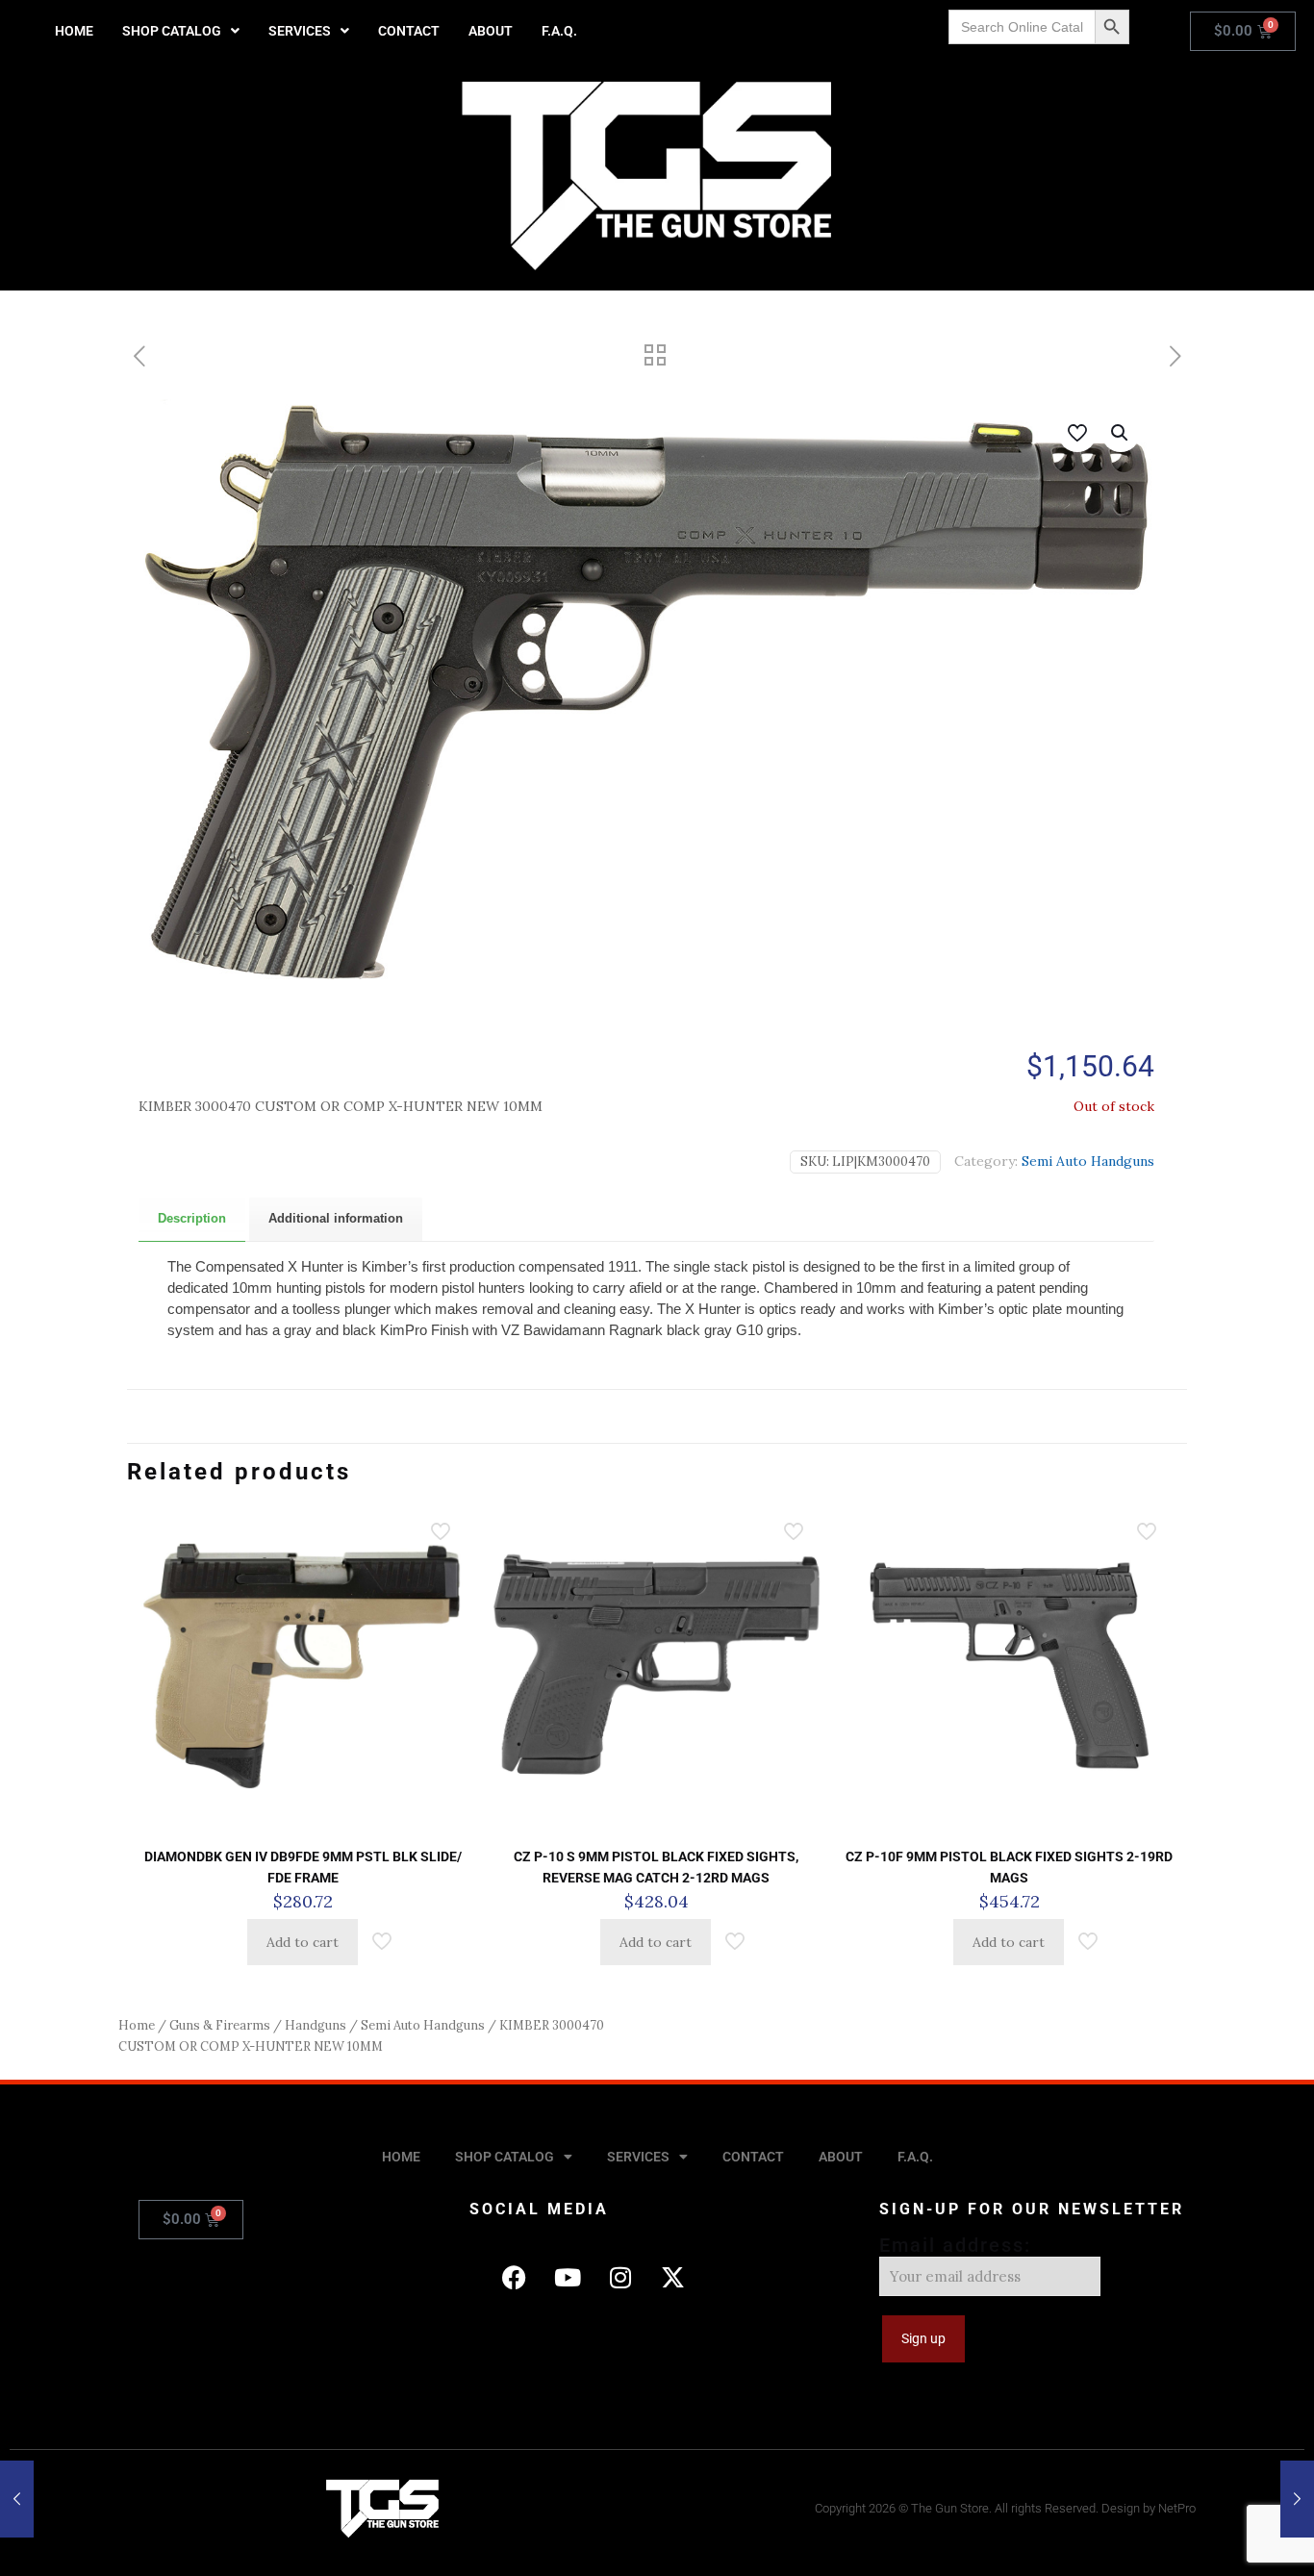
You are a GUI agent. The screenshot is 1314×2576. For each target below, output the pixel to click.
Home (137, 2025)
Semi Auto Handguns (1088, 1161)
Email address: (955, 2245)
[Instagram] (620, 2277)
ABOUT (491, 31)
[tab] (192, 1219)
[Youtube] (568, 2277)
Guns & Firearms (220, 2025)
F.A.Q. (559, 31)
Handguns (316, 2025)
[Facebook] (515, 2277)
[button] (181, 31)
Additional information (336, 1218)
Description (192, 1218)
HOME (74, 31)
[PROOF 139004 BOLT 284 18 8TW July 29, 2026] (17, 2499)
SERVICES (300, 31)
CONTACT (409, 31)
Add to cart (303, 1942)
